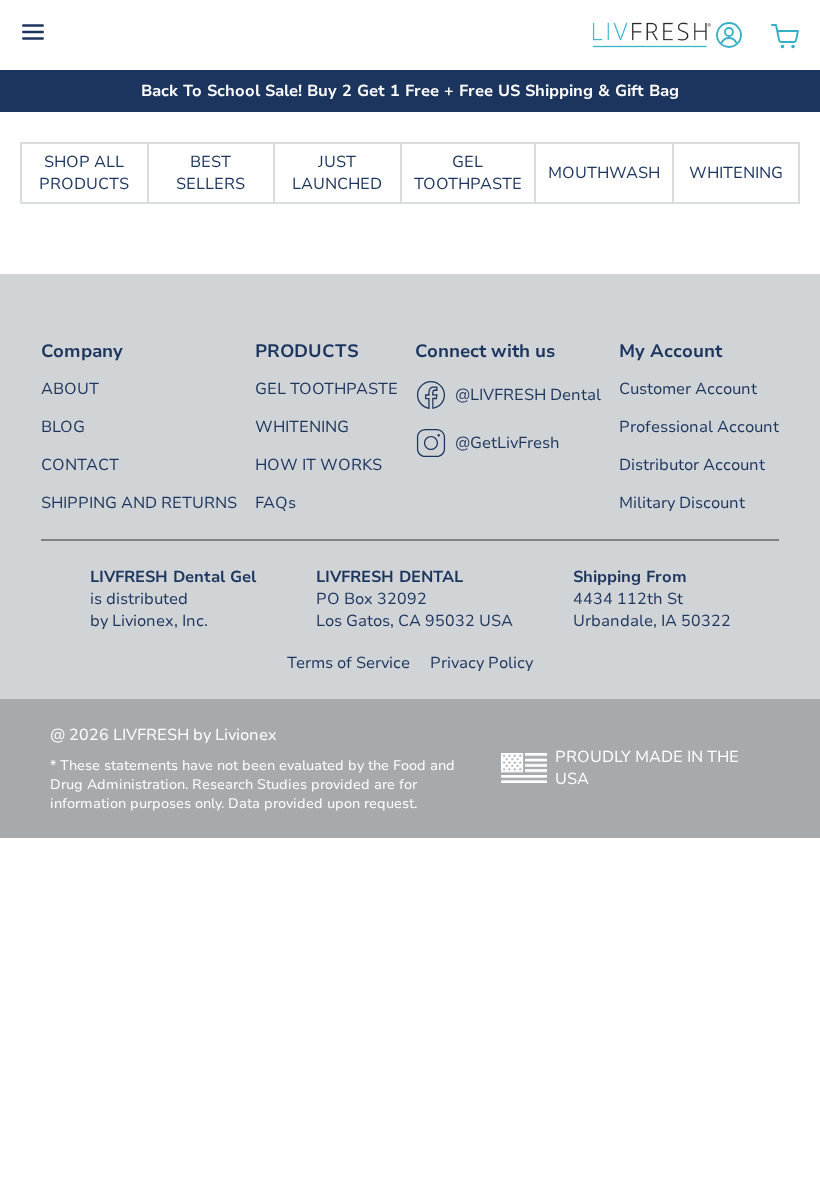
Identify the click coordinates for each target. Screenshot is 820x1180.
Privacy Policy (481, 663)
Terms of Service (348, 663)
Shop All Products (84, 173)
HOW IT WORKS (318, 465)
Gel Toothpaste (468, 173)
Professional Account (699, 427)
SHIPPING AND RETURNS (139, 503)
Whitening (736, 173)
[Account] (729, 35)
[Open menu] (304, 35)
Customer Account (688, 389)
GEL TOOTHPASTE (326, 389)
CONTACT (80, 465)
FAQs (275, 503)
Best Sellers (210, 173)
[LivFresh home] (651, 35)
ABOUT (70, 389)
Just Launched (337, 173)
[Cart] (785, 35)
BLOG (63, 427)
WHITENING (302, 427)
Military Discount (682, 503)
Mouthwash (604, 173)
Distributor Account (692, 465)
